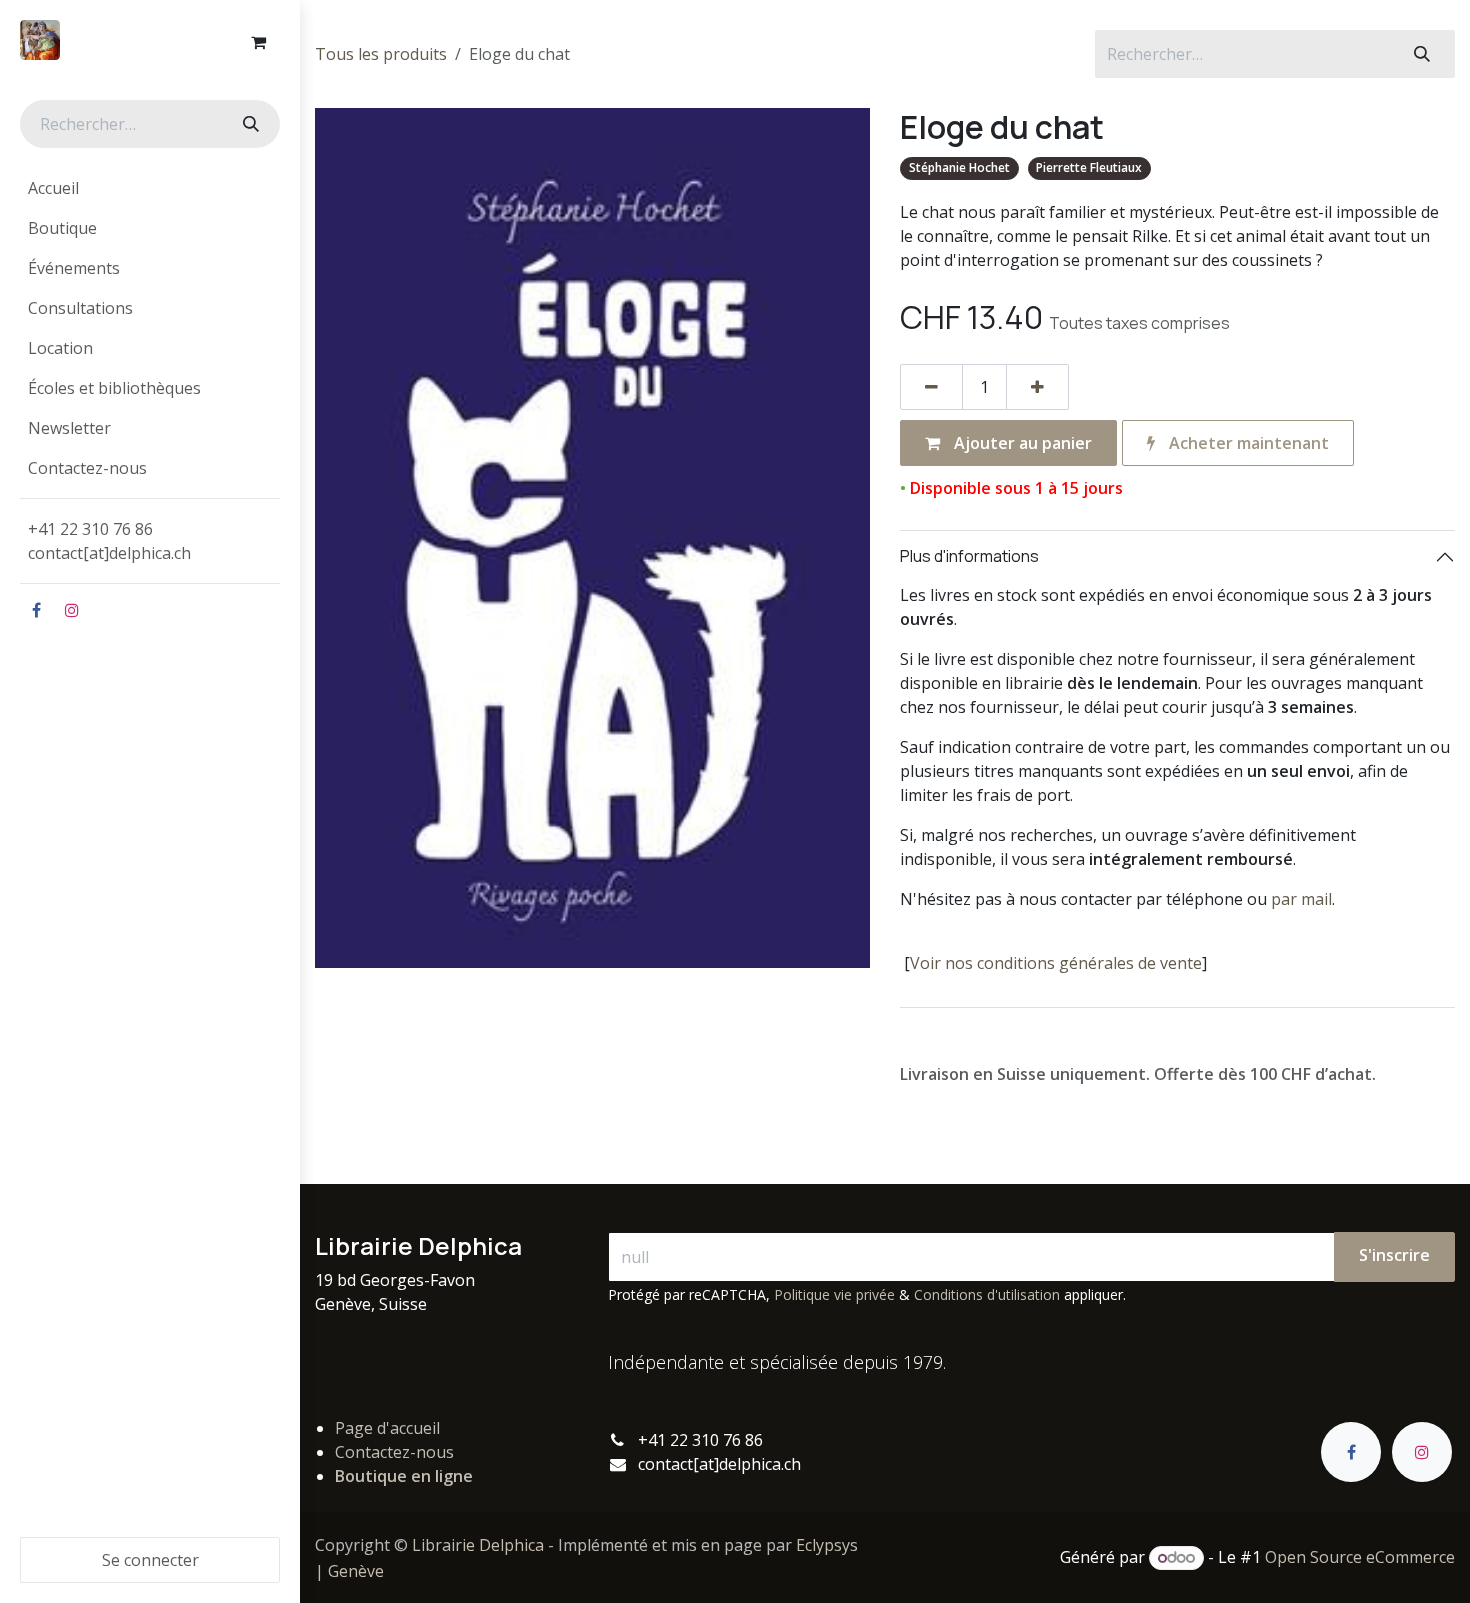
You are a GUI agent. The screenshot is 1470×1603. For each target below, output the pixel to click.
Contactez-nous (394, 1452)
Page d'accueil (387, 1428)
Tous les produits (381, 54)
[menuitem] (150, 188)
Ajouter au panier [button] (1021, 443)
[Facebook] (36, 610)
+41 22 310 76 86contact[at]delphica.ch (111, 541)
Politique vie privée (834, 1294)
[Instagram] (72, 610)
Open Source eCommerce (1360, 1557)
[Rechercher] (249, 124)
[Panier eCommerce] (258, 42)
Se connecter (150, 1560)
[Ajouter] (1037, 387)
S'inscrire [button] (1394, 1255)
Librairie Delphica (478, 1545)
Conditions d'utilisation (987, 1294)
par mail (1301, 899)
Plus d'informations (969, 556)
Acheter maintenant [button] (1247, 443)
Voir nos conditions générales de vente (1056, 963)
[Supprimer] (931, 387)
